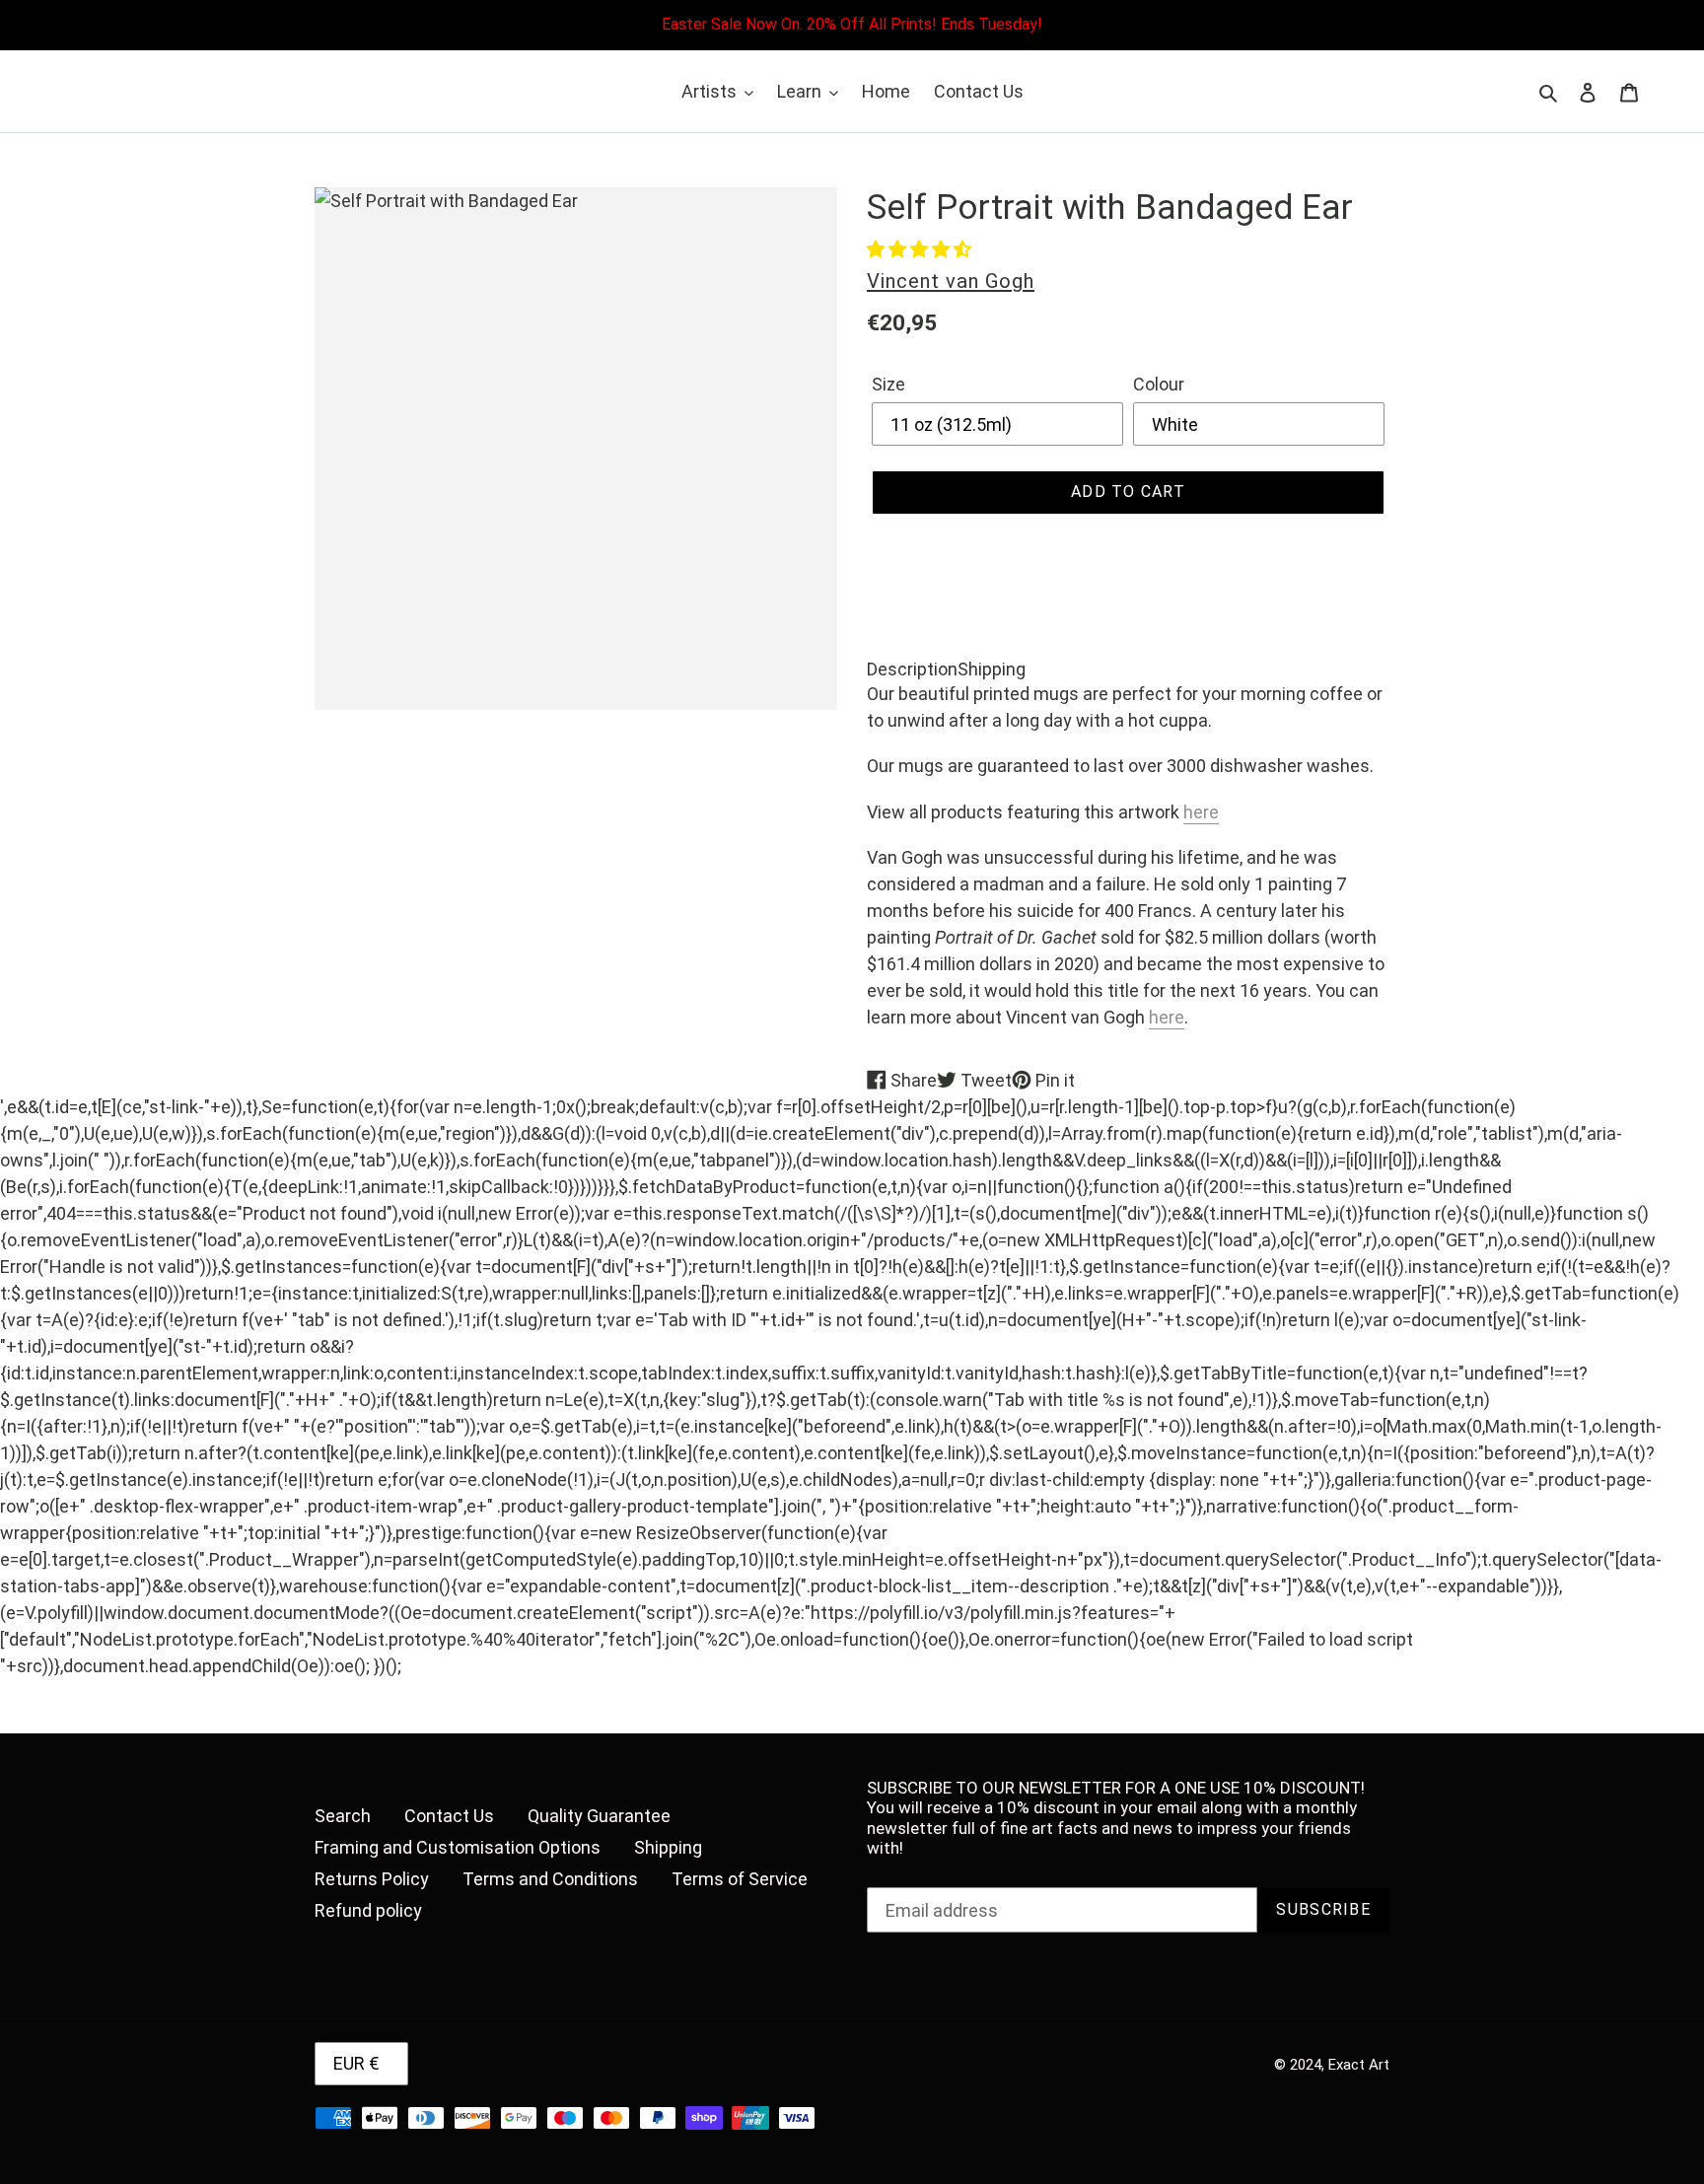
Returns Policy (372, 1879)
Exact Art (1359, 2065)
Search (343, 1816)
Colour (1159, 384)
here (1201, 812)
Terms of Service (740, 1879)
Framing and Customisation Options (458, 1847)
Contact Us (449, 1816)
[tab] (912, 669)
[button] (919, 249)
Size (888, 384)
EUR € (356, 2063)
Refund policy (368, 1910)
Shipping (668, 1847)
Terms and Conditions (550, 1879)
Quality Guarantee (599, 1816)
